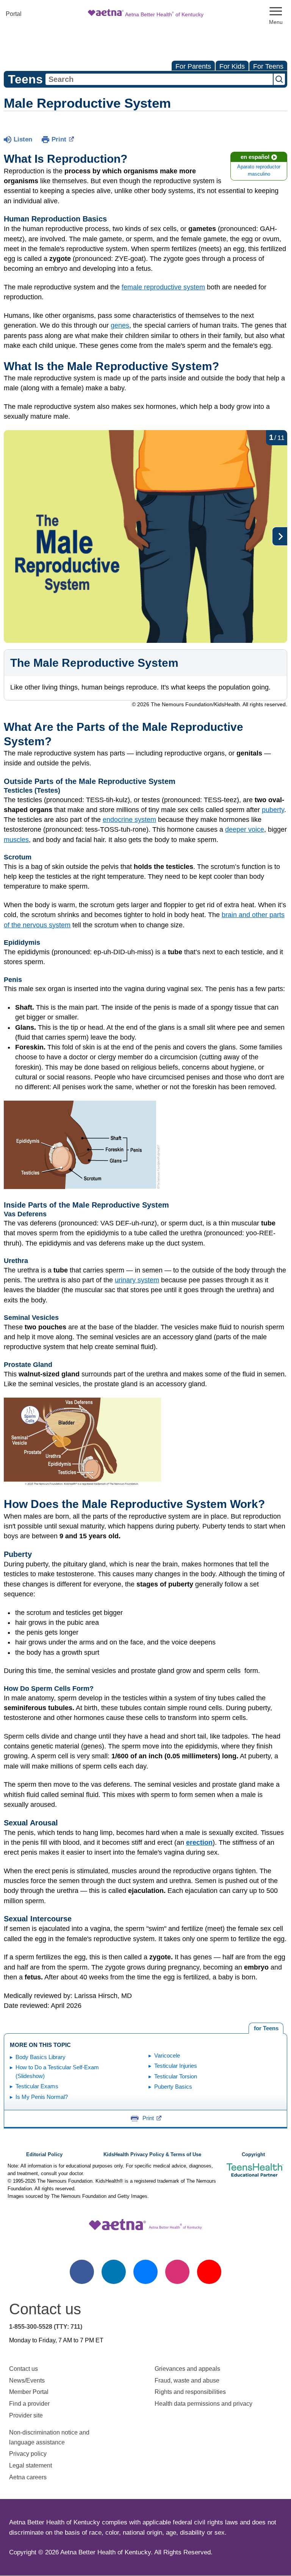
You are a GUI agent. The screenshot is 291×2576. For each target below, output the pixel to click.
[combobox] (159, 79)
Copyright (253, 2155)
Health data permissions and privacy (203, 2404)
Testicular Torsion (176, 2076)
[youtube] (209, 2272)
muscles (16, 840)
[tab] (266, 2028)
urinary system (137, 1280)
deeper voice (245, 829)
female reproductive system (163, 287)
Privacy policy (28, 2454)
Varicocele (167, 2055)
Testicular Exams (37, 2086)
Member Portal (29, 2392)
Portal (14, 14)
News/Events (27, 2380)
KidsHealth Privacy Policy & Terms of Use (152, 2155)
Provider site (26, 2415)
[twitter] (145, 2272)
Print (59, 139)
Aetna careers (28, 2477)
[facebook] (82, 2272)
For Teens (268, 66)
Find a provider (29, 2404)
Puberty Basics (173, 2087)
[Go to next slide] (280, 536)
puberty (273, 810)
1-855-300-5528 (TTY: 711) (46, 2327)
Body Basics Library (41, 2057)
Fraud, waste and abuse (187, 2380)
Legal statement (31, 2465)
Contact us (23, 2369)
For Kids (232, 66)
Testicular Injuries (176, 2066)
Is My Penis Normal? (42, 2097)
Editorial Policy (44, 2155)
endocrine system (129, 820)
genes (120, 325)
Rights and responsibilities (190, 2392)
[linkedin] (114, 2272)
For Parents (193, 66)
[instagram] (177, 2272)
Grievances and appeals (187, 2369)
